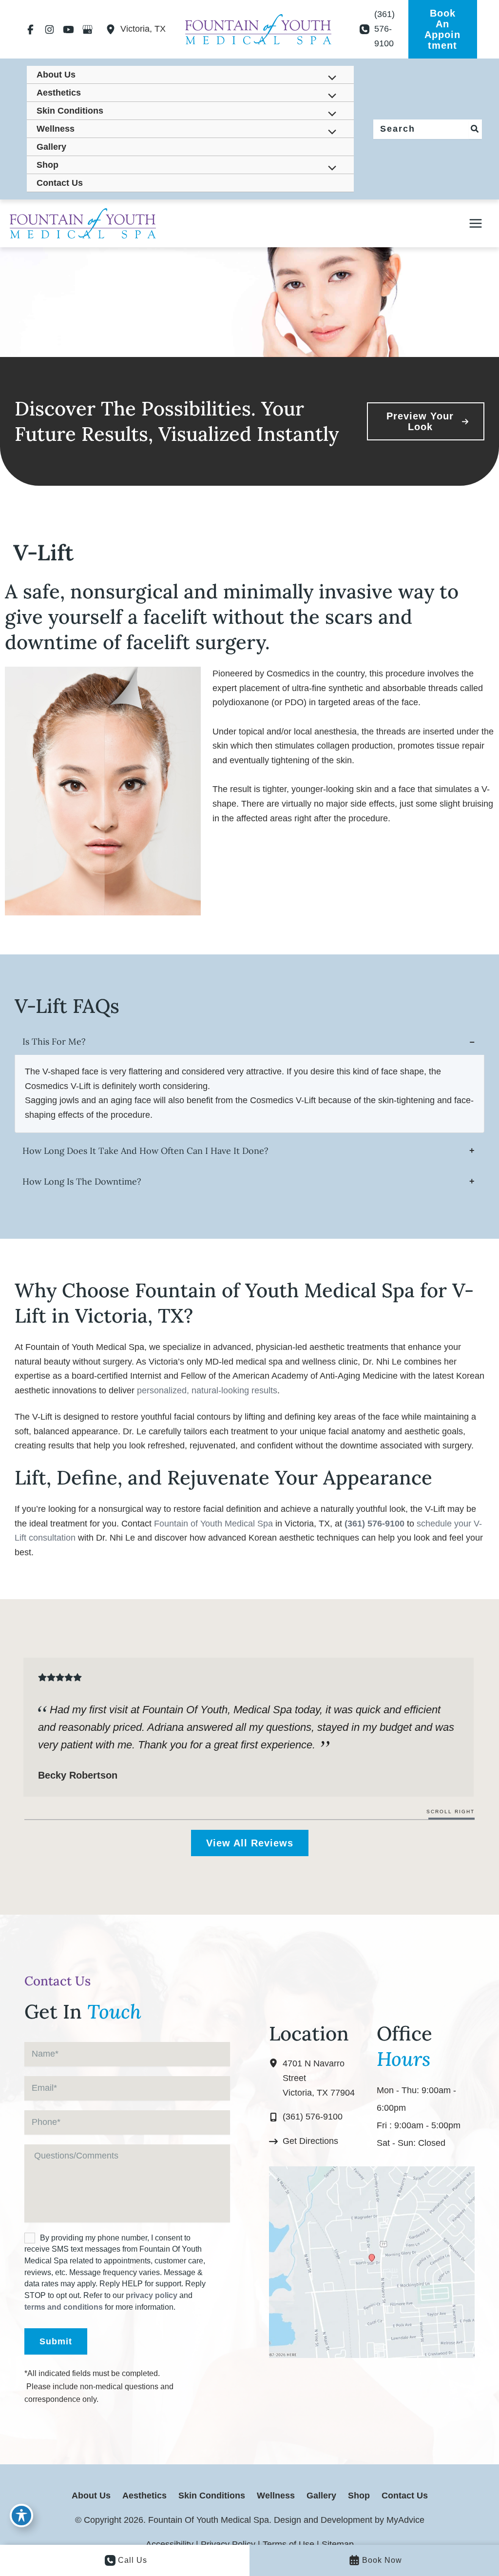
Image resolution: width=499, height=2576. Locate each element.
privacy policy (152, 2295)
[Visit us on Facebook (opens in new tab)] (30, 29)
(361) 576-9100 (374, 1524)
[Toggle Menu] (329, 79)
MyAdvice (404, 2520)
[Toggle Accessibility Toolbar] (21, 2516)
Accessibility (170, 2544)
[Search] (475, 129)
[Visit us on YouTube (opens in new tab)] (68, 29)
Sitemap (338, 2544)
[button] (443, 29)
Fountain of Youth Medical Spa (213, 1524)
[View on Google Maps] (372, 2261)
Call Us (133, 2560)
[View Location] (113, 29)
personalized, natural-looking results (207, 1390)
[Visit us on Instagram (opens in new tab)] (49, 29)
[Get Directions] (304, 2141)
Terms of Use (288, 2544)
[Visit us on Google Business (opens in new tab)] (87, 29)
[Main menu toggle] (476, 223)
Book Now (382, 2560)
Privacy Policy (228, 2544)
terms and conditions (64, 2307)
